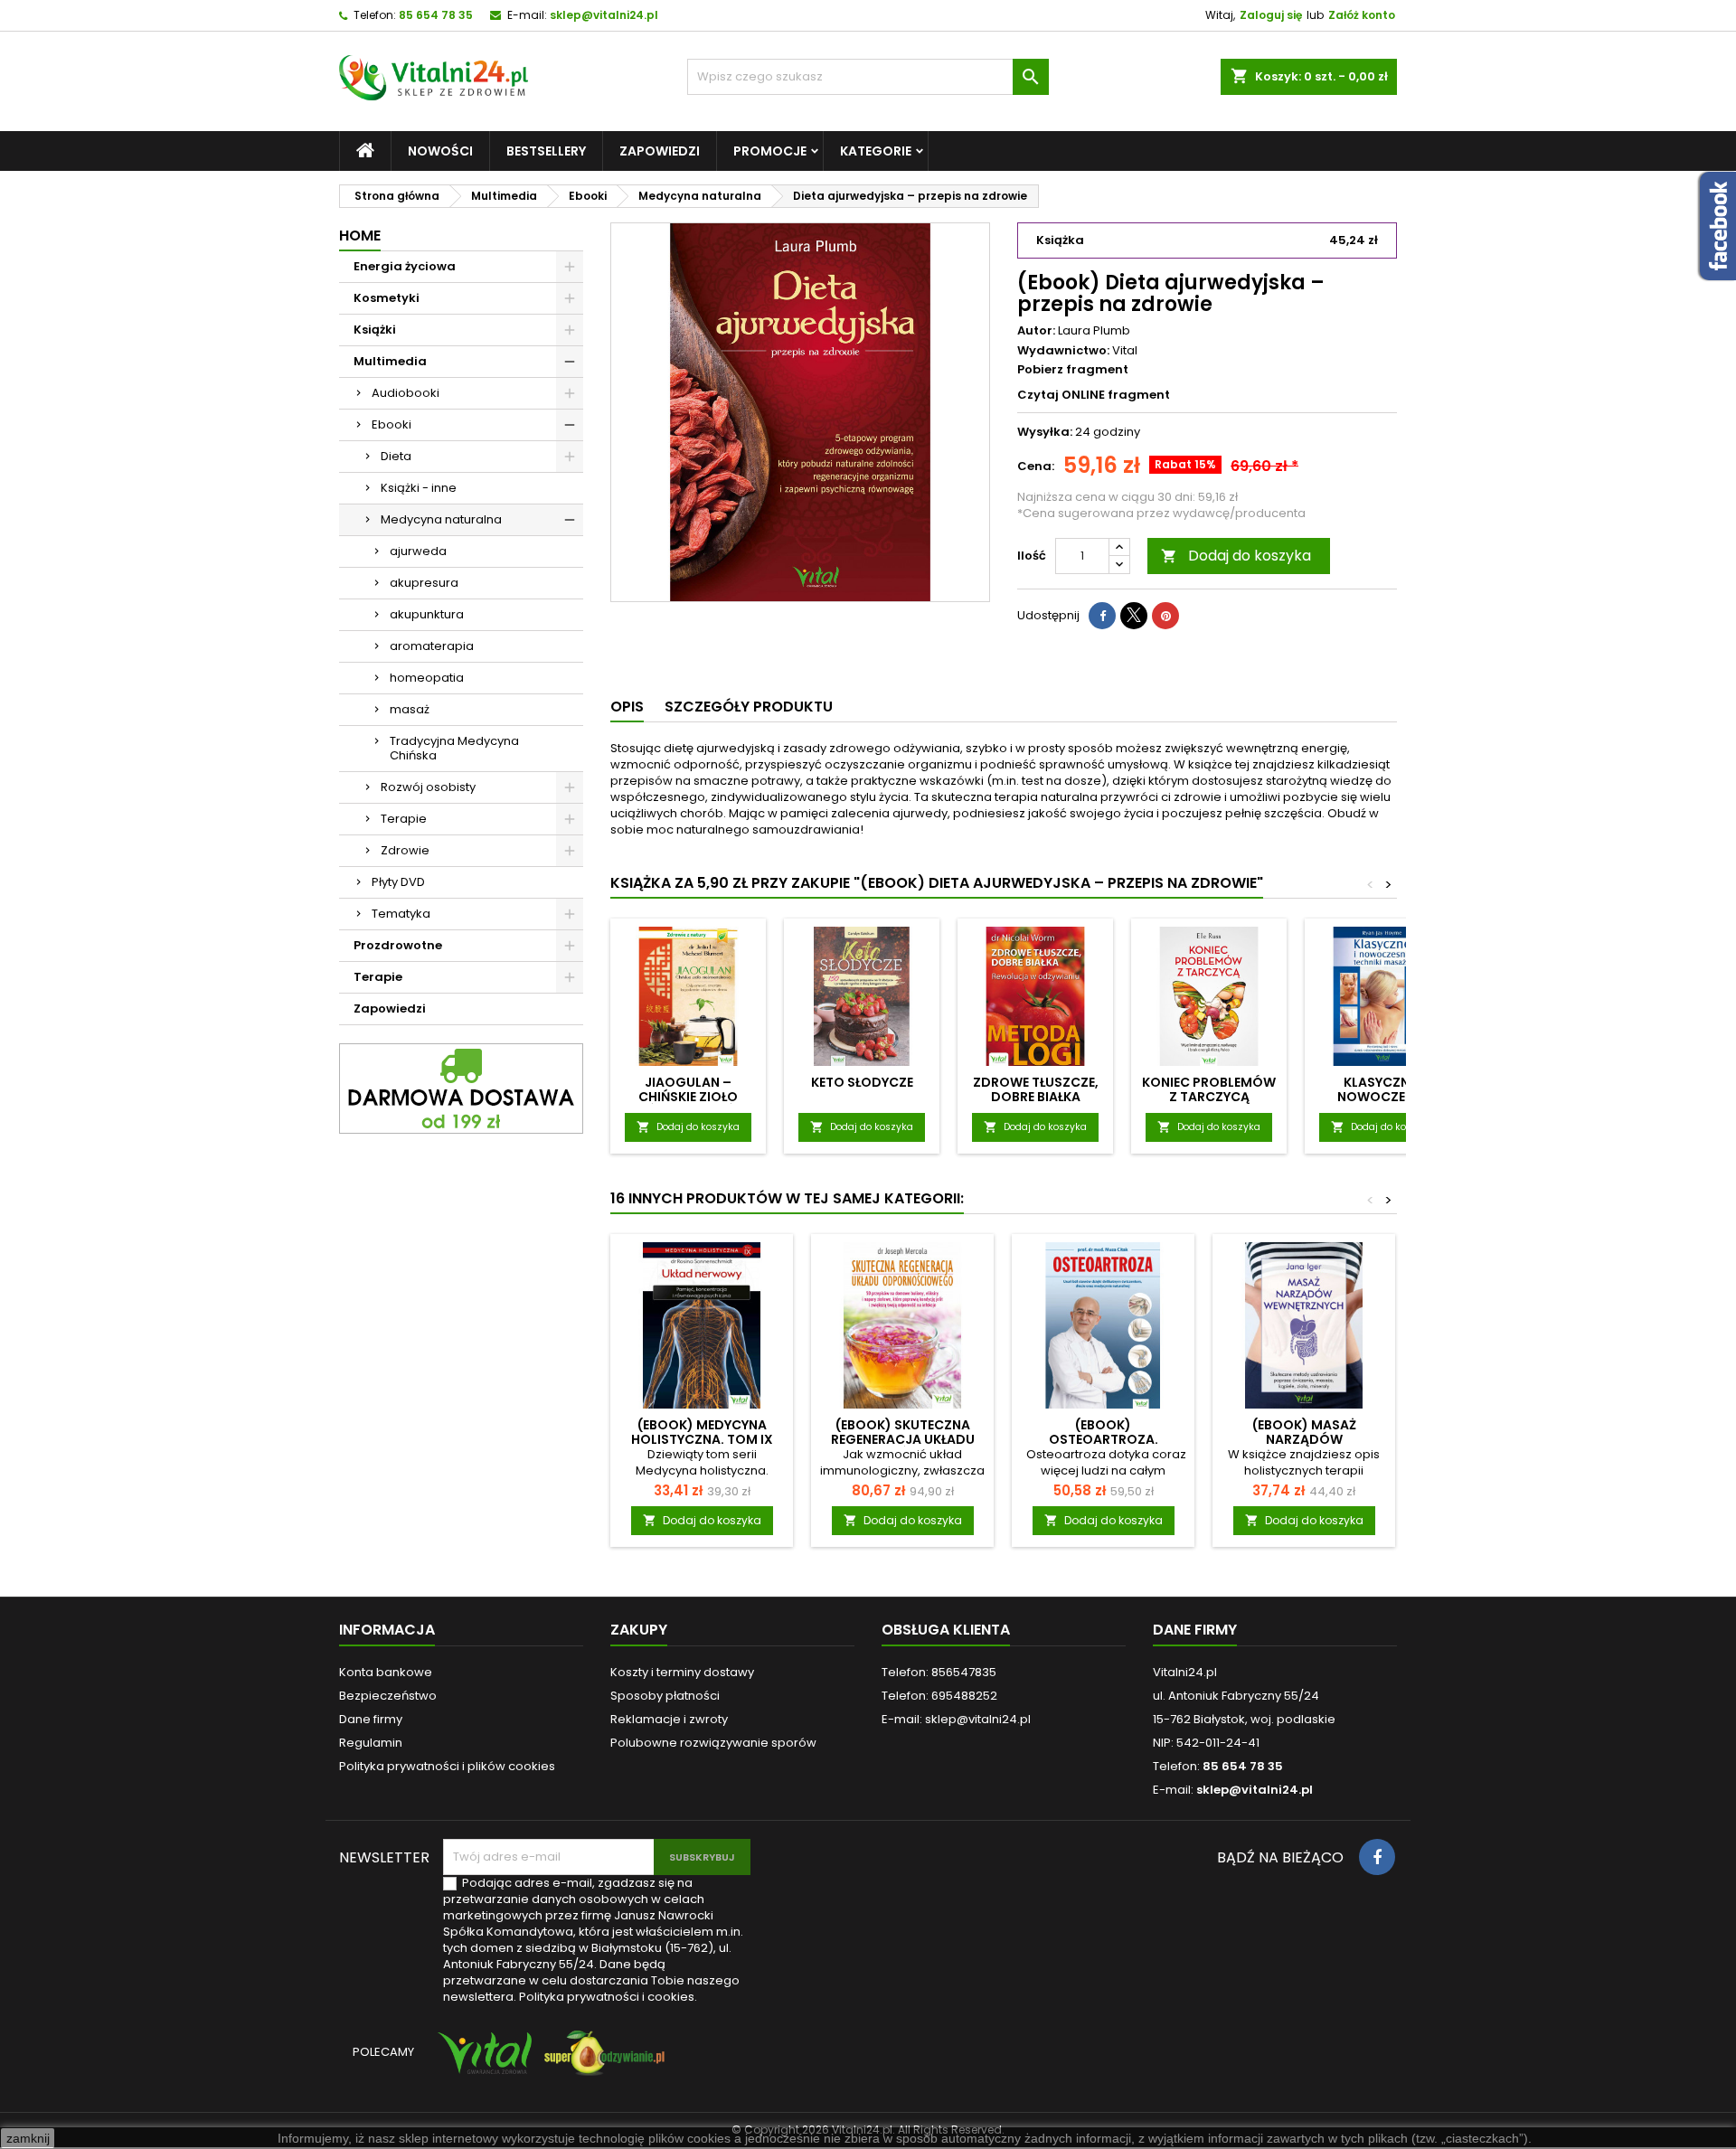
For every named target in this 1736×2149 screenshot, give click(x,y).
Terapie (404, 819)
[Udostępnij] (1102, 616)
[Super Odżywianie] (601, 2062)
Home (360, 236)
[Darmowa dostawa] (461, 1088)
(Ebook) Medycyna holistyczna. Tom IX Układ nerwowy (702, 1439)
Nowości (440, 151)
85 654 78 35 (436, 15)
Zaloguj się (1271, 15)
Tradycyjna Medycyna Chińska (454, 748)
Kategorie (876, 151)
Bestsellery (546, 151)
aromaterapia (432, 646)
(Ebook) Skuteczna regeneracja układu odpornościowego (903, 1439)
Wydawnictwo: (1063, 351)
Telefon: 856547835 (939, 1672)
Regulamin (371, 1743)
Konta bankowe (386, 1672)
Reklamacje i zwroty (669, 1719)
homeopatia (427, 678)
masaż (410, 709)
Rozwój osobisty (428, 787)
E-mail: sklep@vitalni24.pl (956, 1719)
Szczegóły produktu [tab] (749, 707)
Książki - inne (419, 488)
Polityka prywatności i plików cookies (447, 1766)
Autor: (1036, 331)
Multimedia (390, 361)
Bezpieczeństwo (388, 1696)
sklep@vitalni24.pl (604, 15)
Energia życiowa (405, 266)
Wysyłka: (1045, 432)
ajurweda (418, 551)
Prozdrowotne (398, 945)
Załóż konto (1362, 15)
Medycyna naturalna (441, 519)
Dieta (396, 456)
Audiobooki (406, 393)
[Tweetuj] (1134, 616)
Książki (375, 330)
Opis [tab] (627, 707)
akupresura (424, 583)
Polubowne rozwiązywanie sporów (713, 1743)
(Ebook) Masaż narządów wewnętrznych (1304, 1439)
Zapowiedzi (660, 151)
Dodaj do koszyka (1236, 556)
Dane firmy (371, 1719)
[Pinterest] (1165, 616)
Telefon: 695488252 (939, 1696)
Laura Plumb (1094, 330)
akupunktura (427, 614)
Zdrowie (405, 850)
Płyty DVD (398, 882)
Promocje (770, 151)
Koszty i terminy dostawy (682, 1672)
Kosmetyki (387, 298)
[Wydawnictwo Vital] (481, 2062)
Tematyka (401, 914)
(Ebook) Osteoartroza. (1104, 1432)
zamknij (28, 2138)
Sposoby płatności (665, 1696)
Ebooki (392, 424)
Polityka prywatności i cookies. (608, 1997)
